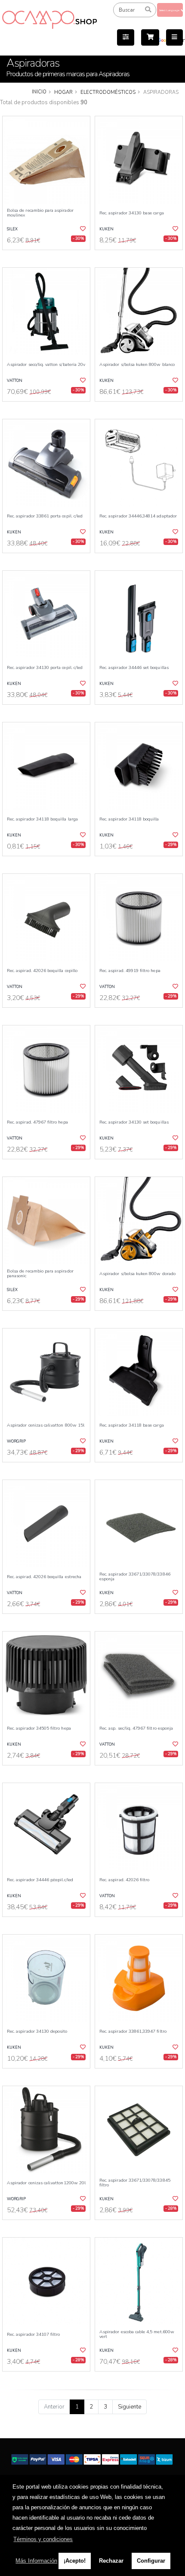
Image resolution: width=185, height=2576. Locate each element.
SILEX (12, 229)
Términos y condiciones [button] (43, 2539)
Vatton (15, 381)
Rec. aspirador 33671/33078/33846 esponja (135, 1577)
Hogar (63, 92)
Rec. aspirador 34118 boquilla (129, 819)
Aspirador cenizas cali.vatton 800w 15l (46, 1425)
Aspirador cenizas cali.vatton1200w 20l (46, 2183)
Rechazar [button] (111, 2561)
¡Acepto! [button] (75, 2561)
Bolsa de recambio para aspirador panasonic (40, 1274)
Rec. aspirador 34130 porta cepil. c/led (45, 667)
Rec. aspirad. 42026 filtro (124, 1880)
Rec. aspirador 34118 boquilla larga (42, 819)
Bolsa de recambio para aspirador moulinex (40, 213)
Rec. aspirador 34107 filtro (33, 2334)
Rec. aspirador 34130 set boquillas (134, 1122)
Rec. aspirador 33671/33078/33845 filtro (135, 2183)
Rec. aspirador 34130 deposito (37, 2031)
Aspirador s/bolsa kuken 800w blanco (137, 364)
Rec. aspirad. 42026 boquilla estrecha (44, 1577)
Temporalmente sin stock (139, 2227)
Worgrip (16, 1441)
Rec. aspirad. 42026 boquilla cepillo (42, 971)
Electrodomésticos (108, 92)
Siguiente (129, 2407)
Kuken (106, 229)
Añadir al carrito (49, 257)
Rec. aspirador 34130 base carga (132, 213)
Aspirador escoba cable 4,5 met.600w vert (137, 2334)
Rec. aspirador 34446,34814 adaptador (138, 516)
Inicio (39, 92)
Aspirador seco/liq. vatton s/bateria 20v (46, 364)
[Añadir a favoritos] (82, 229)
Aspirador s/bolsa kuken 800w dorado (137, 1274)
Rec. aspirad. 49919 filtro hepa (130, 971)
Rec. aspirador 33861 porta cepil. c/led (45, 516)
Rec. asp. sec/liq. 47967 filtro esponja (136, 1728)
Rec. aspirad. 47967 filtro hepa (37, 1122)
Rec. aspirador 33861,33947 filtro (133, 2031)
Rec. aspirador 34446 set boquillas (134, 667)
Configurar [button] (151, 2561)
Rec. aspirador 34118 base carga (132, 1425)
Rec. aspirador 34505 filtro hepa (39, 1728)
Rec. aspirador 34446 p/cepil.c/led (40, 1880)
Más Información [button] (36, 2561)
